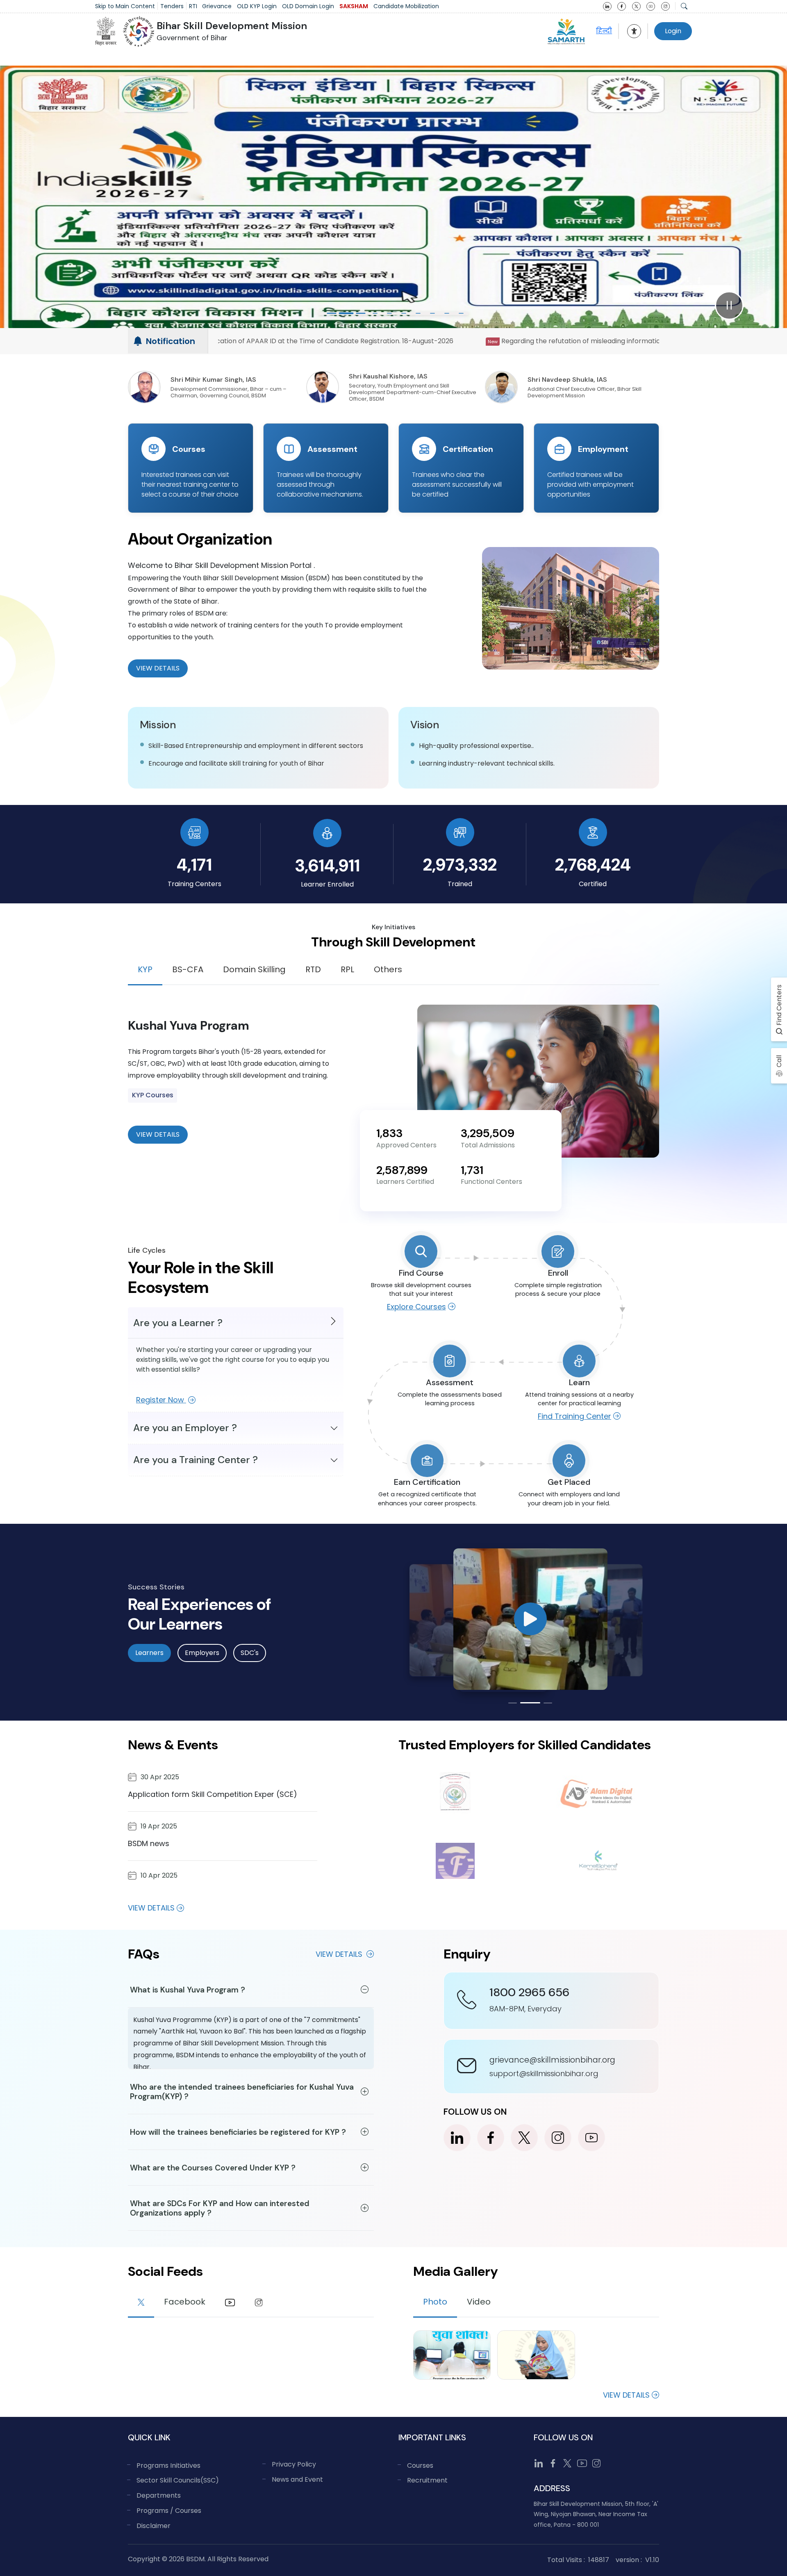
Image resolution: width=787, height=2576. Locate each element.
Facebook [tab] (185, 2302)
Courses (420, 2465)
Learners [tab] (149, 1653)
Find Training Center (574, 1416)
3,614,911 (327, 865)
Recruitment (427, 2480)
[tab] (141, 2303)
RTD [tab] (313, 969)
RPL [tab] (347, 969)
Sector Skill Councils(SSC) (178, 2480)
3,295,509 (488, 1133)
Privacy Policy (294, 2464)
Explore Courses (416, 1307)
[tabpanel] (393, 1081)
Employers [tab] (202, 1653)
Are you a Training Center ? (196, 1460)
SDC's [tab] (250, 1653)
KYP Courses (153, 1095)
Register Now (161, 1400)
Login (673, 31)
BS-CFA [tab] (188, 969)
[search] (684, 6)
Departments (159, 2495)
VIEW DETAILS (158, 1134)
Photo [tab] (435, 2302)
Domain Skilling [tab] (254, 969)
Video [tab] (479, 2302)
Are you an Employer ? (185, 1428)
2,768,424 (593, 865)
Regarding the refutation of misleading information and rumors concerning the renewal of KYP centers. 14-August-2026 (371, 341)
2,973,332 (460, 865)
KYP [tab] (145, 969)
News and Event (297, 2479)
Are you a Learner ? (178, 1323)
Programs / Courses (169, 2511)
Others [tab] (388, 969)
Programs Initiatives (168, 2465)
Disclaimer (154, 2526)
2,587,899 (402, 1170)
